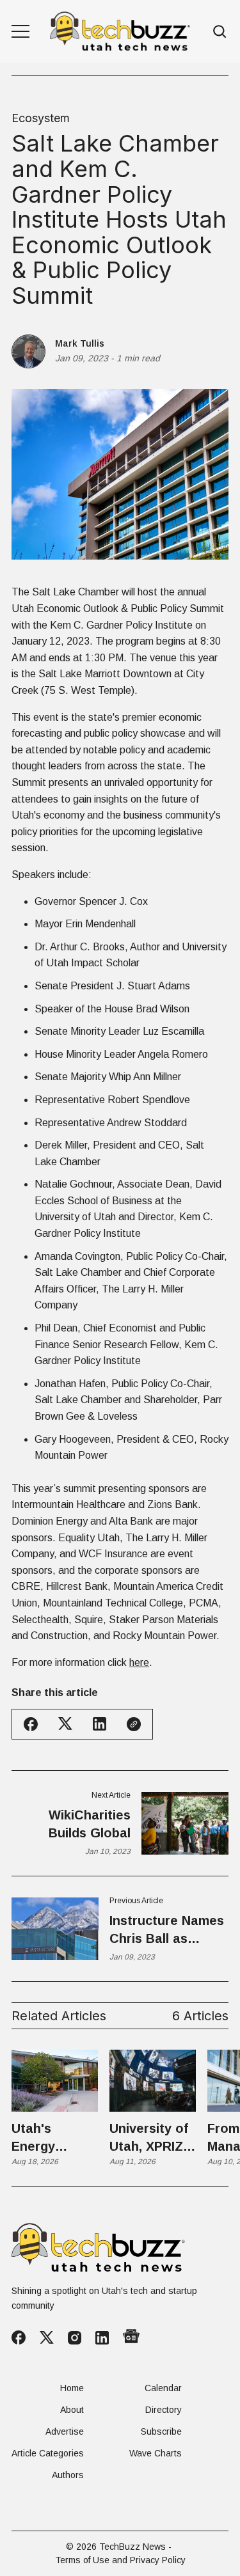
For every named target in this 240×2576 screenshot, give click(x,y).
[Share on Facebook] (31, 1724)
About (72, 2410)
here (139, 1662)
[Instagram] (75, 2338)
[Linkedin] (102, 2338)
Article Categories (48, 2453)
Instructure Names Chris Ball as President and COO (167, 1930)
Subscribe (161, 2431)
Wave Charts (156, 2453)
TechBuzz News (132, 2547)
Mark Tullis (80, 343)
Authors (68, 2475)
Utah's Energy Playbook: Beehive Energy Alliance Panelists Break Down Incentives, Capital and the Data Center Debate (49, 2138)
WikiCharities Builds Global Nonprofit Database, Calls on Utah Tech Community (72, 1825)
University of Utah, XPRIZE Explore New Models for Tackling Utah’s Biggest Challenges (150, 2138)
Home (72, 2388)
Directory (164, 2410)
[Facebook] (19, 2337)
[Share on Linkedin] (100, 1724)
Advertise (65, 2431)
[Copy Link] (134, 1724)
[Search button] (220, 32)
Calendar (163, 2388)
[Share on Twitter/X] (65, 1724)
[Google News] (131, 2337)
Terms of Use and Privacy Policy (120, 2560)
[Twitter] (47, 2338)
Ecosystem (41, 118)
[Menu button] (20, 31)
